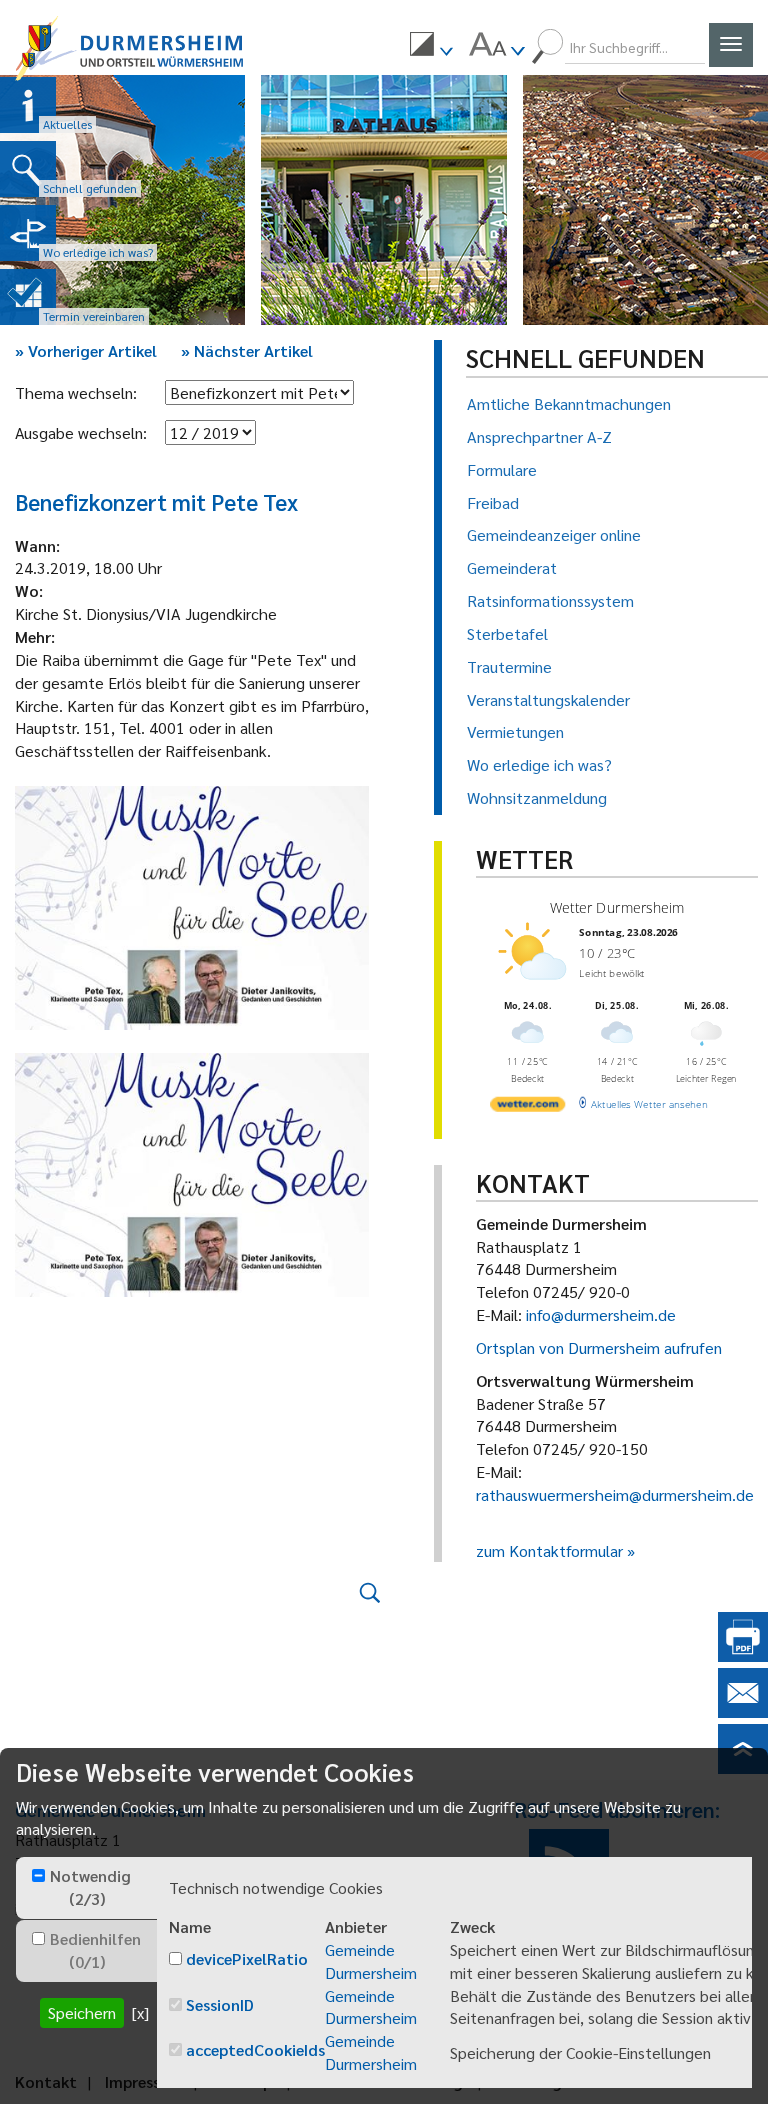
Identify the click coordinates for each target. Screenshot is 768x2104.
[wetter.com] (527, 1107)
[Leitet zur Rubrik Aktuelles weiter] (28, 105)
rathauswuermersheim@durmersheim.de (615, 1494)
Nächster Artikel (247, 350)
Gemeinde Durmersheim (371, 1961)
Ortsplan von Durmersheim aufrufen (599, 1347)
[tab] (86, 1888)
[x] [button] (140, 2012)
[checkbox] (38, 1875)
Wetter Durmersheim (616, 907)
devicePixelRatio (247, 1958)
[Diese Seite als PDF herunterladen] (743, 1655)
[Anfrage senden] (743, 1711)
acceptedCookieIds (255, 2049)
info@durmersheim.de (601, 1314)
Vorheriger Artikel (86, 350)
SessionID (220, 2004)
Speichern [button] (82, 2012)
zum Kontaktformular (549, 1550)
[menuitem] (431, 47)
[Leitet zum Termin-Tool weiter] (28, 297)
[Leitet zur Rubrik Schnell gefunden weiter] (28, 169)
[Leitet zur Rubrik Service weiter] (28, 233)
